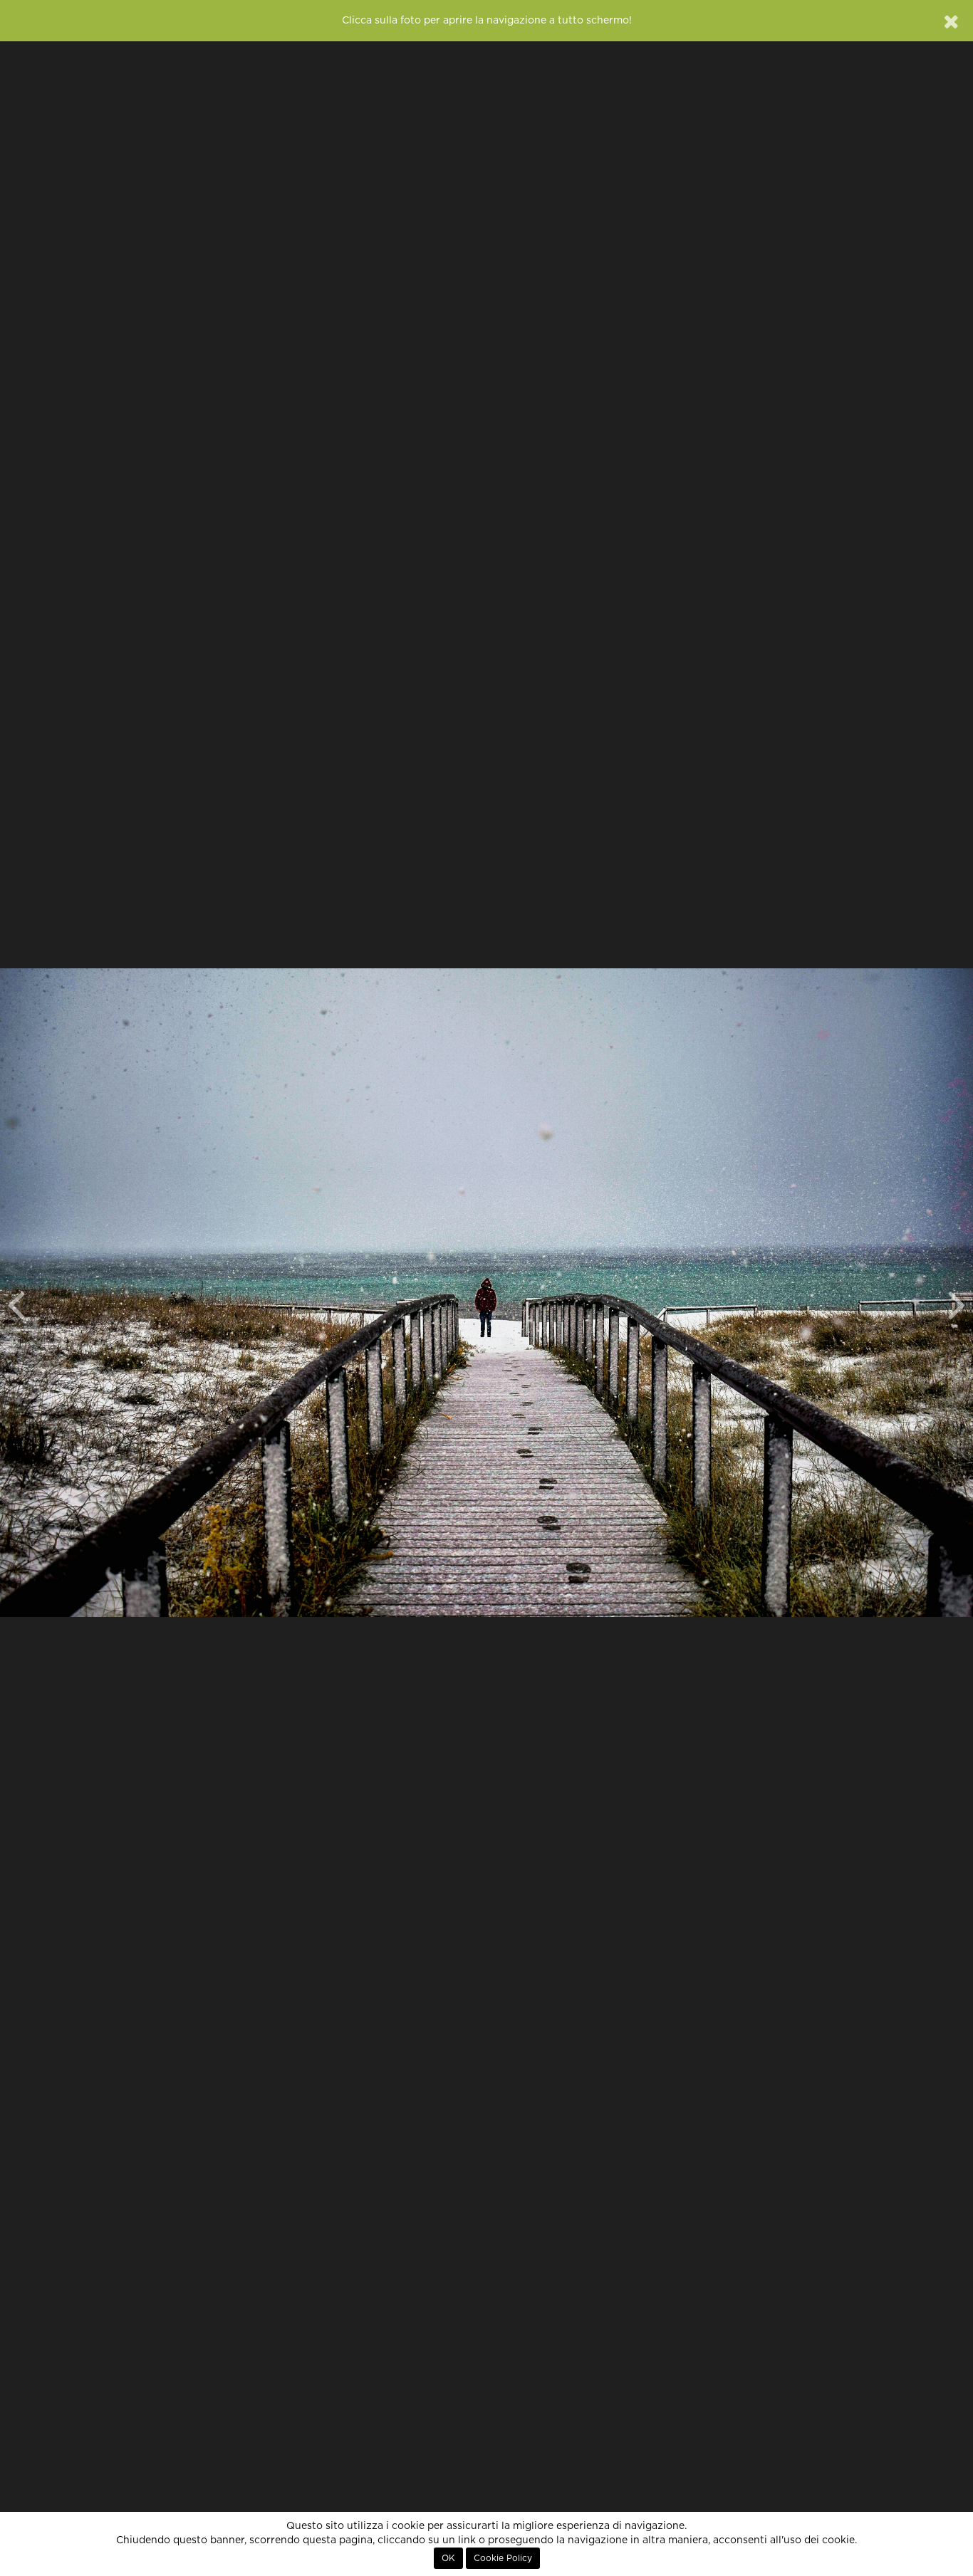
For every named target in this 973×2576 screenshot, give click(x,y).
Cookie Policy (503, 2558)
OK (448, 2558)
